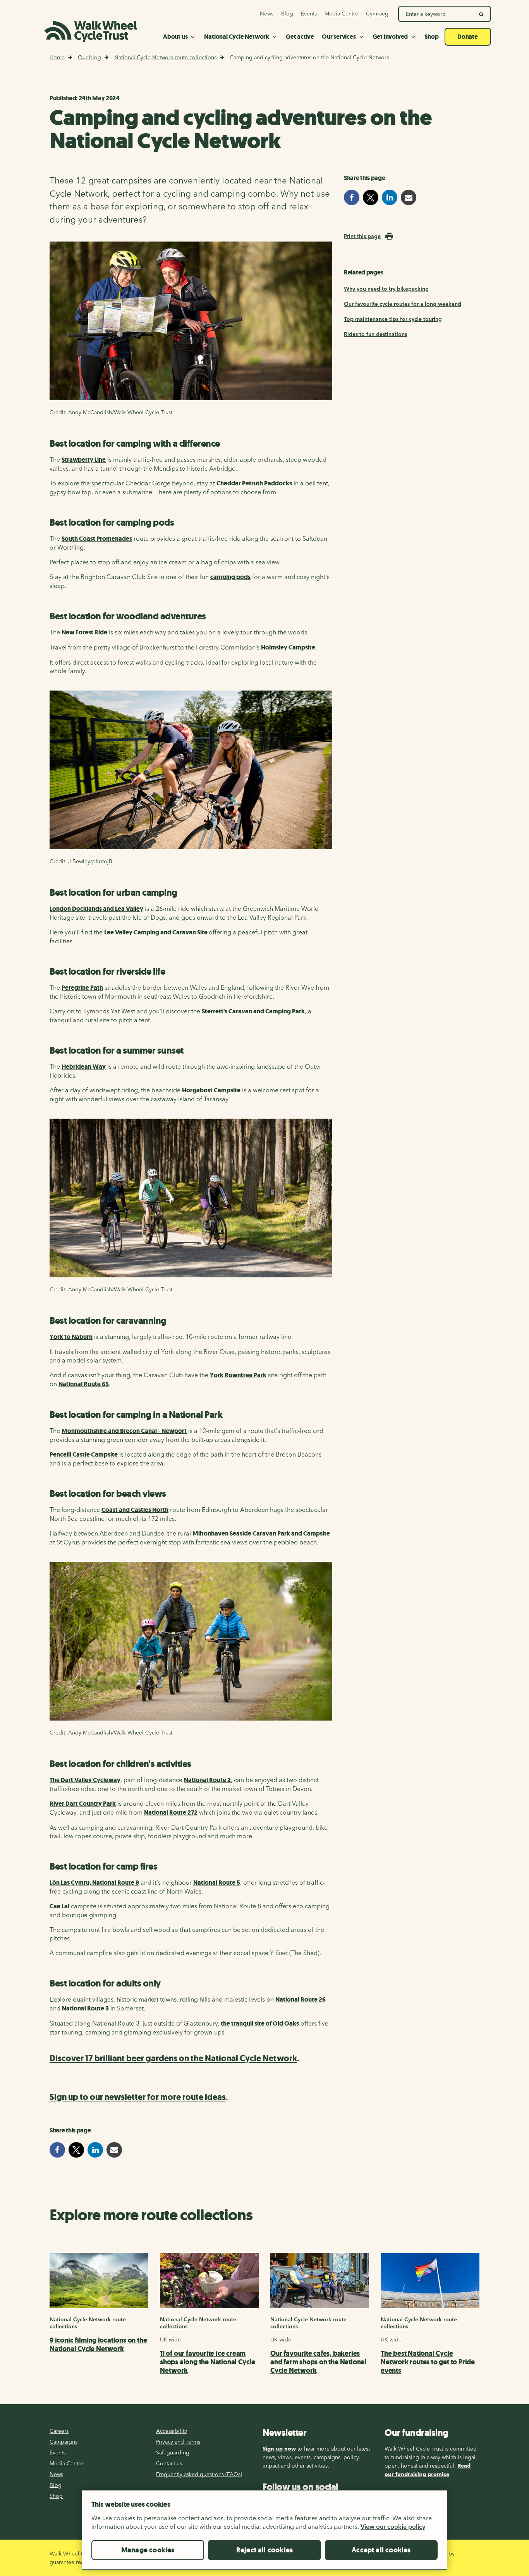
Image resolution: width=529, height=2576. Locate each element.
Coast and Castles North (135, 1510)
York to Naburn (71, 1337)
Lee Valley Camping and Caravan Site (156, 932)
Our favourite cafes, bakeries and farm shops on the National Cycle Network (318, 2362)
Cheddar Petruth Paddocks (254, 483)
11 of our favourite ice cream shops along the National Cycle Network (208, 2362)
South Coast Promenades (97, 539)
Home (57, 57)
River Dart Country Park (83, 1804)
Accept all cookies (381, 2550)
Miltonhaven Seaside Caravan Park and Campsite (261, 1533)
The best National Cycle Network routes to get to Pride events (428, 2362)
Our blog (89, 57)
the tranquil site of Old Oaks (260, 2023)
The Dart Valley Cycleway (85, 1780)
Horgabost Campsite (211, 1090)
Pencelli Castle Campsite (84, 1454)
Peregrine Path (82, 988)
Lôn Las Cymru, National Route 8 (94, 1883)
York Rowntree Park (238, 1375)
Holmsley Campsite (288, 647)
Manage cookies (148, 2550)
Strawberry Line (84, 460)
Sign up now (279, 2449)
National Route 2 (207, 1780)
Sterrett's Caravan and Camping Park (253, 1011)
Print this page (362, 236)
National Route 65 (84, 1384)
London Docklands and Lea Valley (96, 909)
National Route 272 (171, 1812)
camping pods (230, 577)
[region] (264, 2533)
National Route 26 (301, 1999)
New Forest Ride (84, 632)
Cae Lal (59, 1906)
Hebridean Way (84, 1067)
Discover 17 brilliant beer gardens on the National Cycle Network (173, 2058)
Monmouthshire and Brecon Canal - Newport (124, 1431)
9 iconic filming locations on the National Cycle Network (98, 2345)
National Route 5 (217, 1883)
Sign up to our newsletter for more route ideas (138, 2097)
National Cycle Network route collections (165, 57)
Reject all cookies (264, 2550)
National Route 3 (85, 2008)
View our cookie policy (393, 2526)
